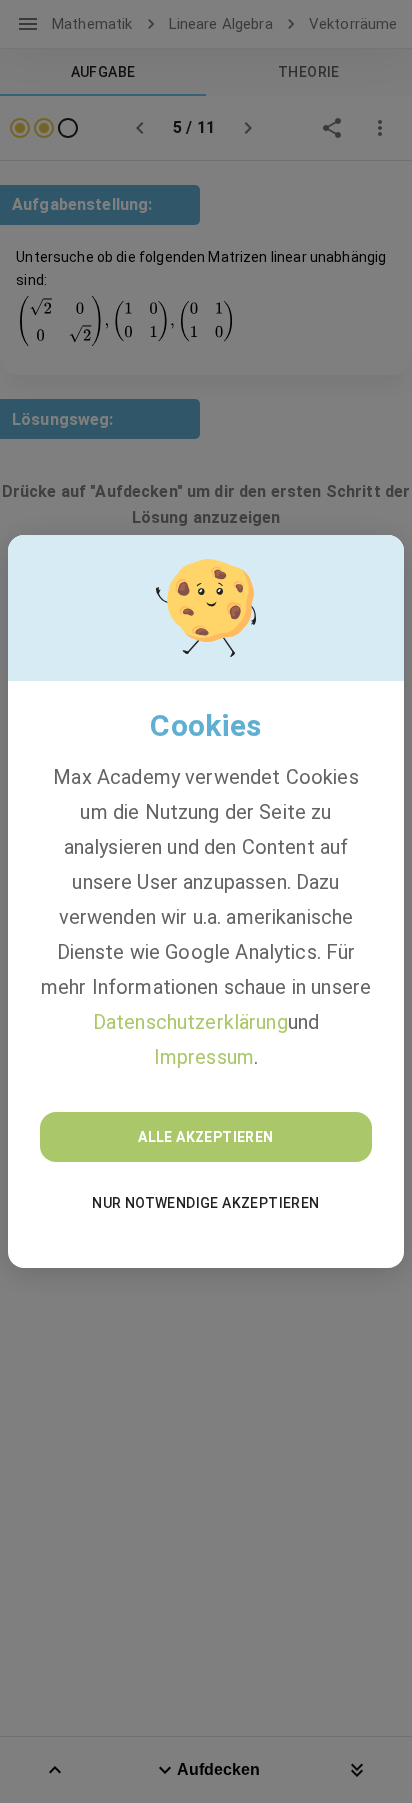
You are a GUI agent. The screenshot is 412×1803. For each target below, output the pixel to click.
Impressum (204, 1057)
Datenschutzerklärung (190, 1022)
